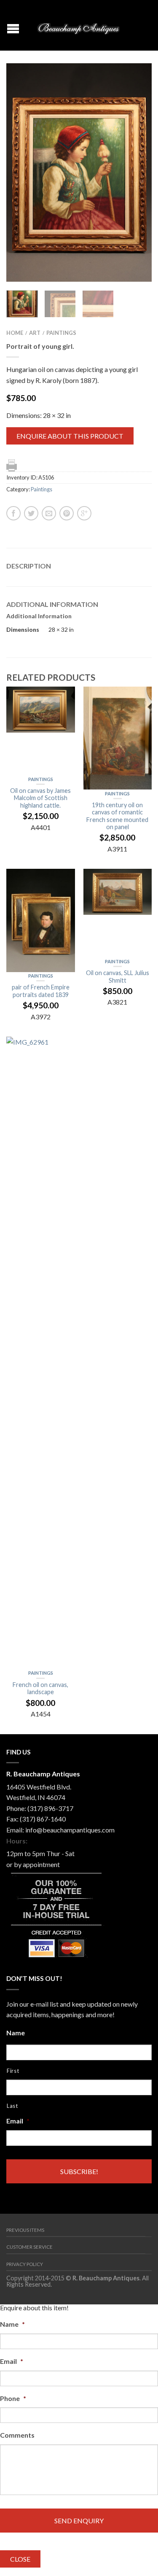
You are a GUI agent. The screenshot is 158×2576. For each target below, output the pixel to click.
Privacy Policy (25, 2264)
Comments (17, 2435)
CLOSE (20, 2559)
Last (12, 2106)
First (13, 2071)
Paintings (61, 333)
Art (35, 333)
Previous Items (25, 2230)
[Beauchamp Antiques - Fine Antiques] (80, 26)
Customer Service (29, 2247)
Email (18, 2121)
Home (15, 333)
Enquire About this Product (70, 436)
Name (16, 2033)
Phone (13, 2398)
